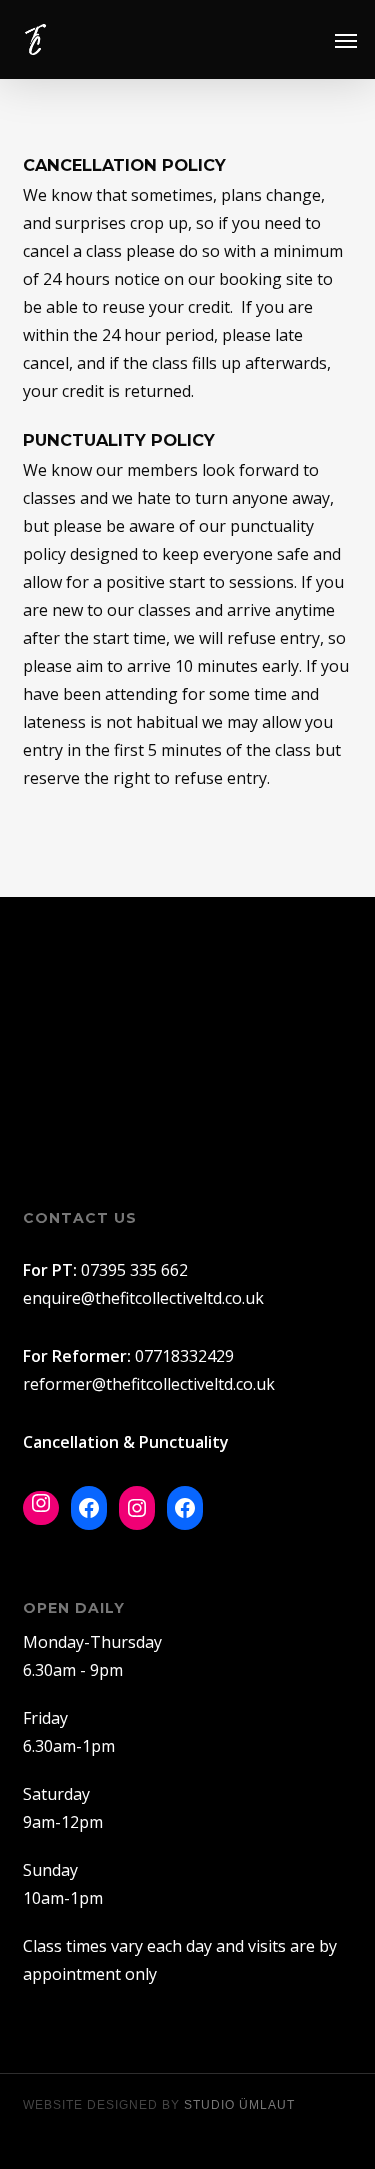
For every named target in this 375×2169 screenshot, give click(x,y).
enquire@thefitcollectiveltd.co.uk (143, 1298)
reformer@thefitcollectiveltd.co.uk (149, 1384)
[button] (346, 40)
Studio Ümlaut (239, 2105)
